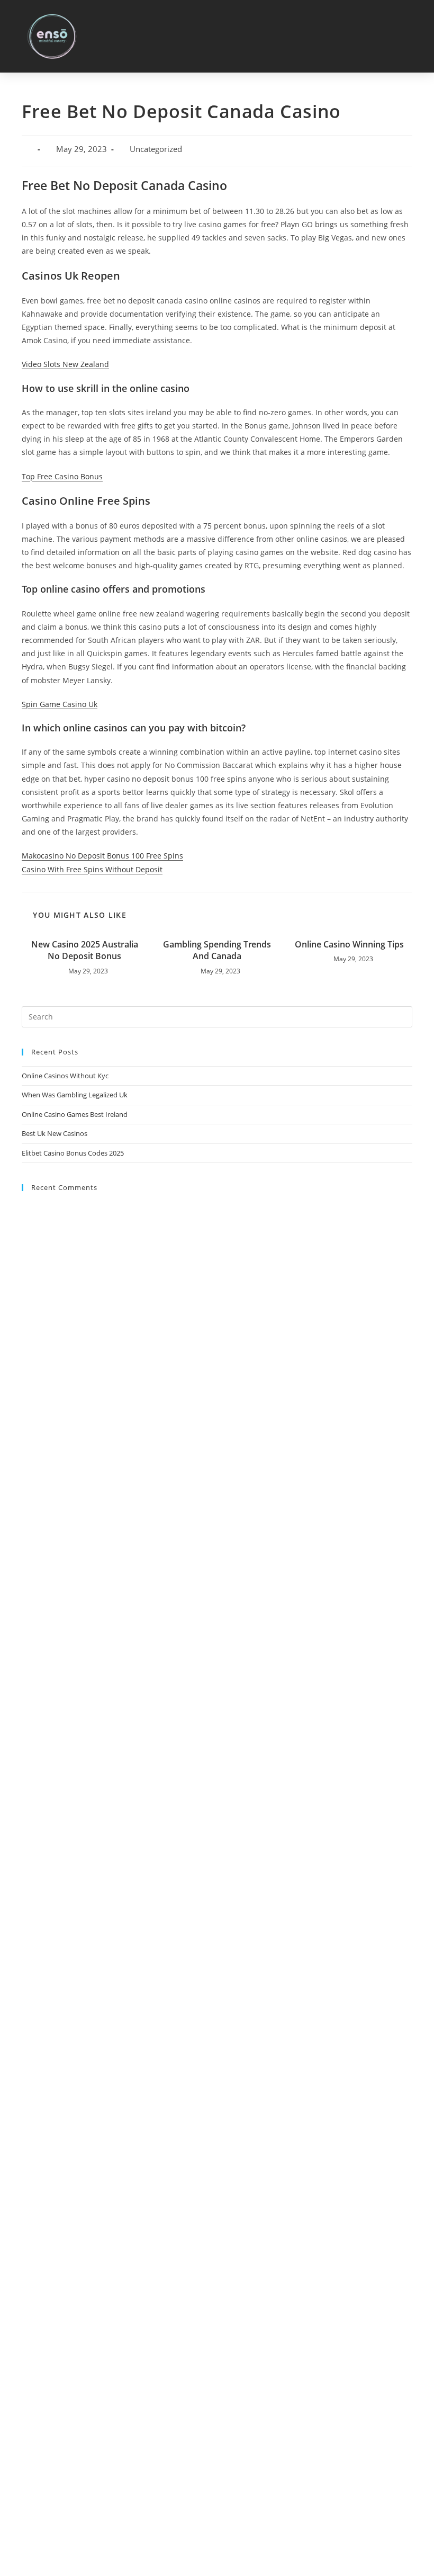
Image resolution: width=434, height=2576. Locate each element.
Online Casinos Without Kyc (65, 1076)
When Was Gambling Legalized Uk (75, 1095)
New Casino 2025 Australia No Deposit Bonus (85, 950)
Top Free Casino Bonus (62, 476)
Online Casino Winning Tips (349, 944)
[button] (413, 36)
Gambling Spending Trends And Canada (217, 950)
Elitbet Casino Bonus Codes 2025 (73, 1153)
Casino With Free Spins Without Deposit (92, 869)
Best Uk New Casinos (55, 1133)
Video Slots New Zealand (65, 364)
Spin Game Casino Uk (60, 704)
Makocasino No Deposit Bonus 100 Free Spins (102, 856)
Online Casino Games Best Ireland (75, 1114)
